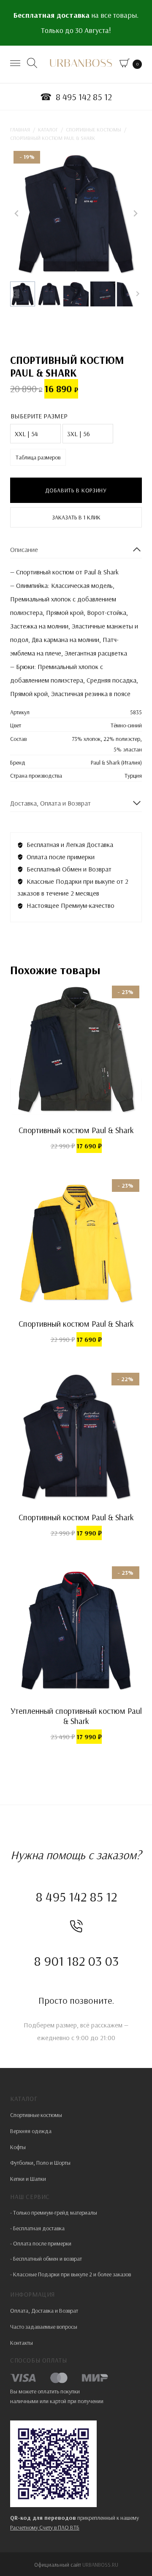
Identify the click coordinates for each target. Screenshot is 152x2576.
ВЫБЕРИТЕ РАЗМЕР (39, 416)
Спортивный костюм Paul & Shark (76, 1130)
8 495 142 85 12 (76, 1896)
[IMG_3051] (76, 213)
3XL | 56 (79, 434)
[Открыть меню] (16, 64)
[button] (23, 294)
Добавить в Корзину (76, 490)
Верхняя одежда (31, 2131)
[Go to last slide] (17, 213)
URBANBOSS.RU (100, 2565)
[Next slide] (135, 213)
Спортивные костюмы (36, 2115)
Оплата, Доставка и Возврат (44, 2311)
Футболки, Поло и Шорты (40, 2163)
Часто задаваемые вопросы (44, 2327)
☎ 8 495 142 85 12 (76, 97)
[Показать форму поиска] (33, 64)
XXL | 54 (26, 434)
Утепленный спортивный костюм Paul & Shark (76, 1716)
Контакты (22, 2343)
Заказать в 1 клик (76, 517)
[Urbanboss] (81, 66)
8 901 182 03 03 (76, 1961)
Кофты (18, 2147)
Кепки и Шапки (28, 2179)
